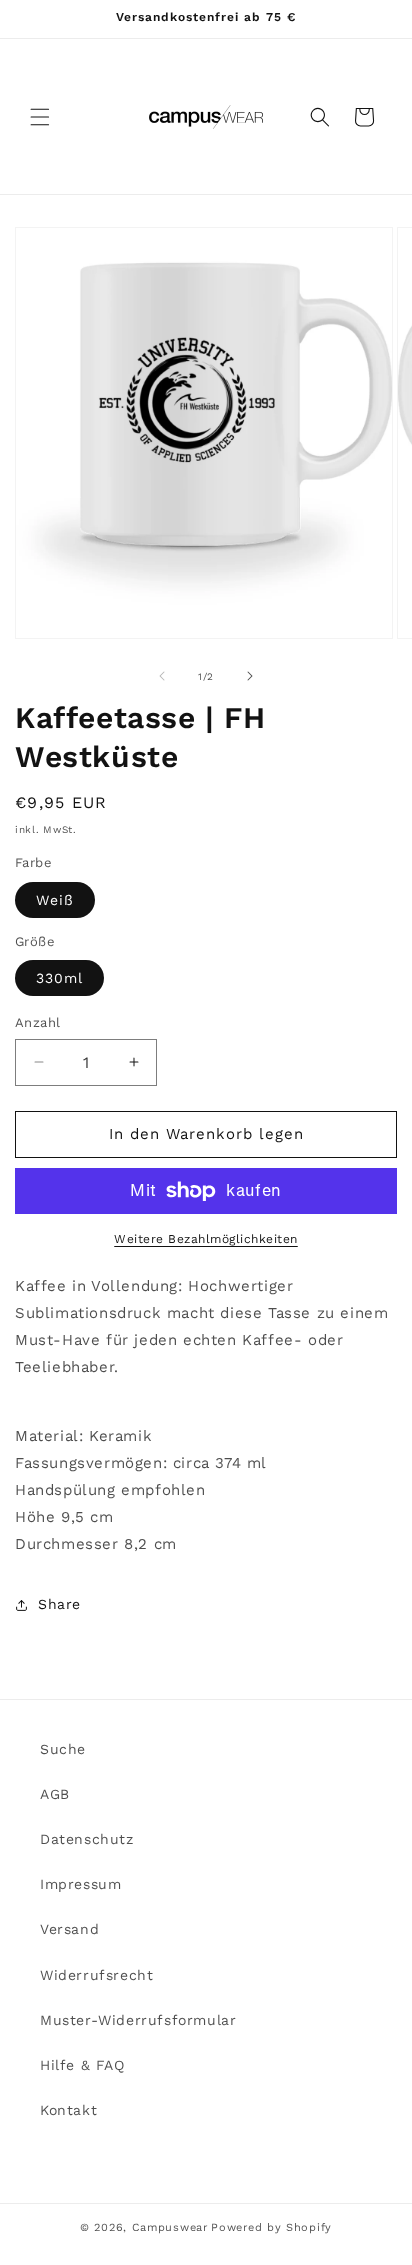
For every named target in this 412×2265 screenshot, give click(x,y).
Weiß (55, 900)
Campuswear (170, 2227)
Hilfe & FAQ (82, 2065)
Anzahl (37, 1022)
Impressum (80, 1884)
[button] (40, 117)
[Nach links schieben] (162, 676)
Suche (63, 1749)
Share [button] (59, 1604)
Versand (69, 1929)
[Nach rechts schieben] (250, 676)
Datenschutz (87, 1839)
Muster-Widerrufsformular (138, 2020)
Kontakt (68, 2110)
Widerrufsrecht (96, 1975)
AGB (55, 1794)
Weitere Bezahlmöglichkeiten (206, 1239)
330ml (59, 978)
